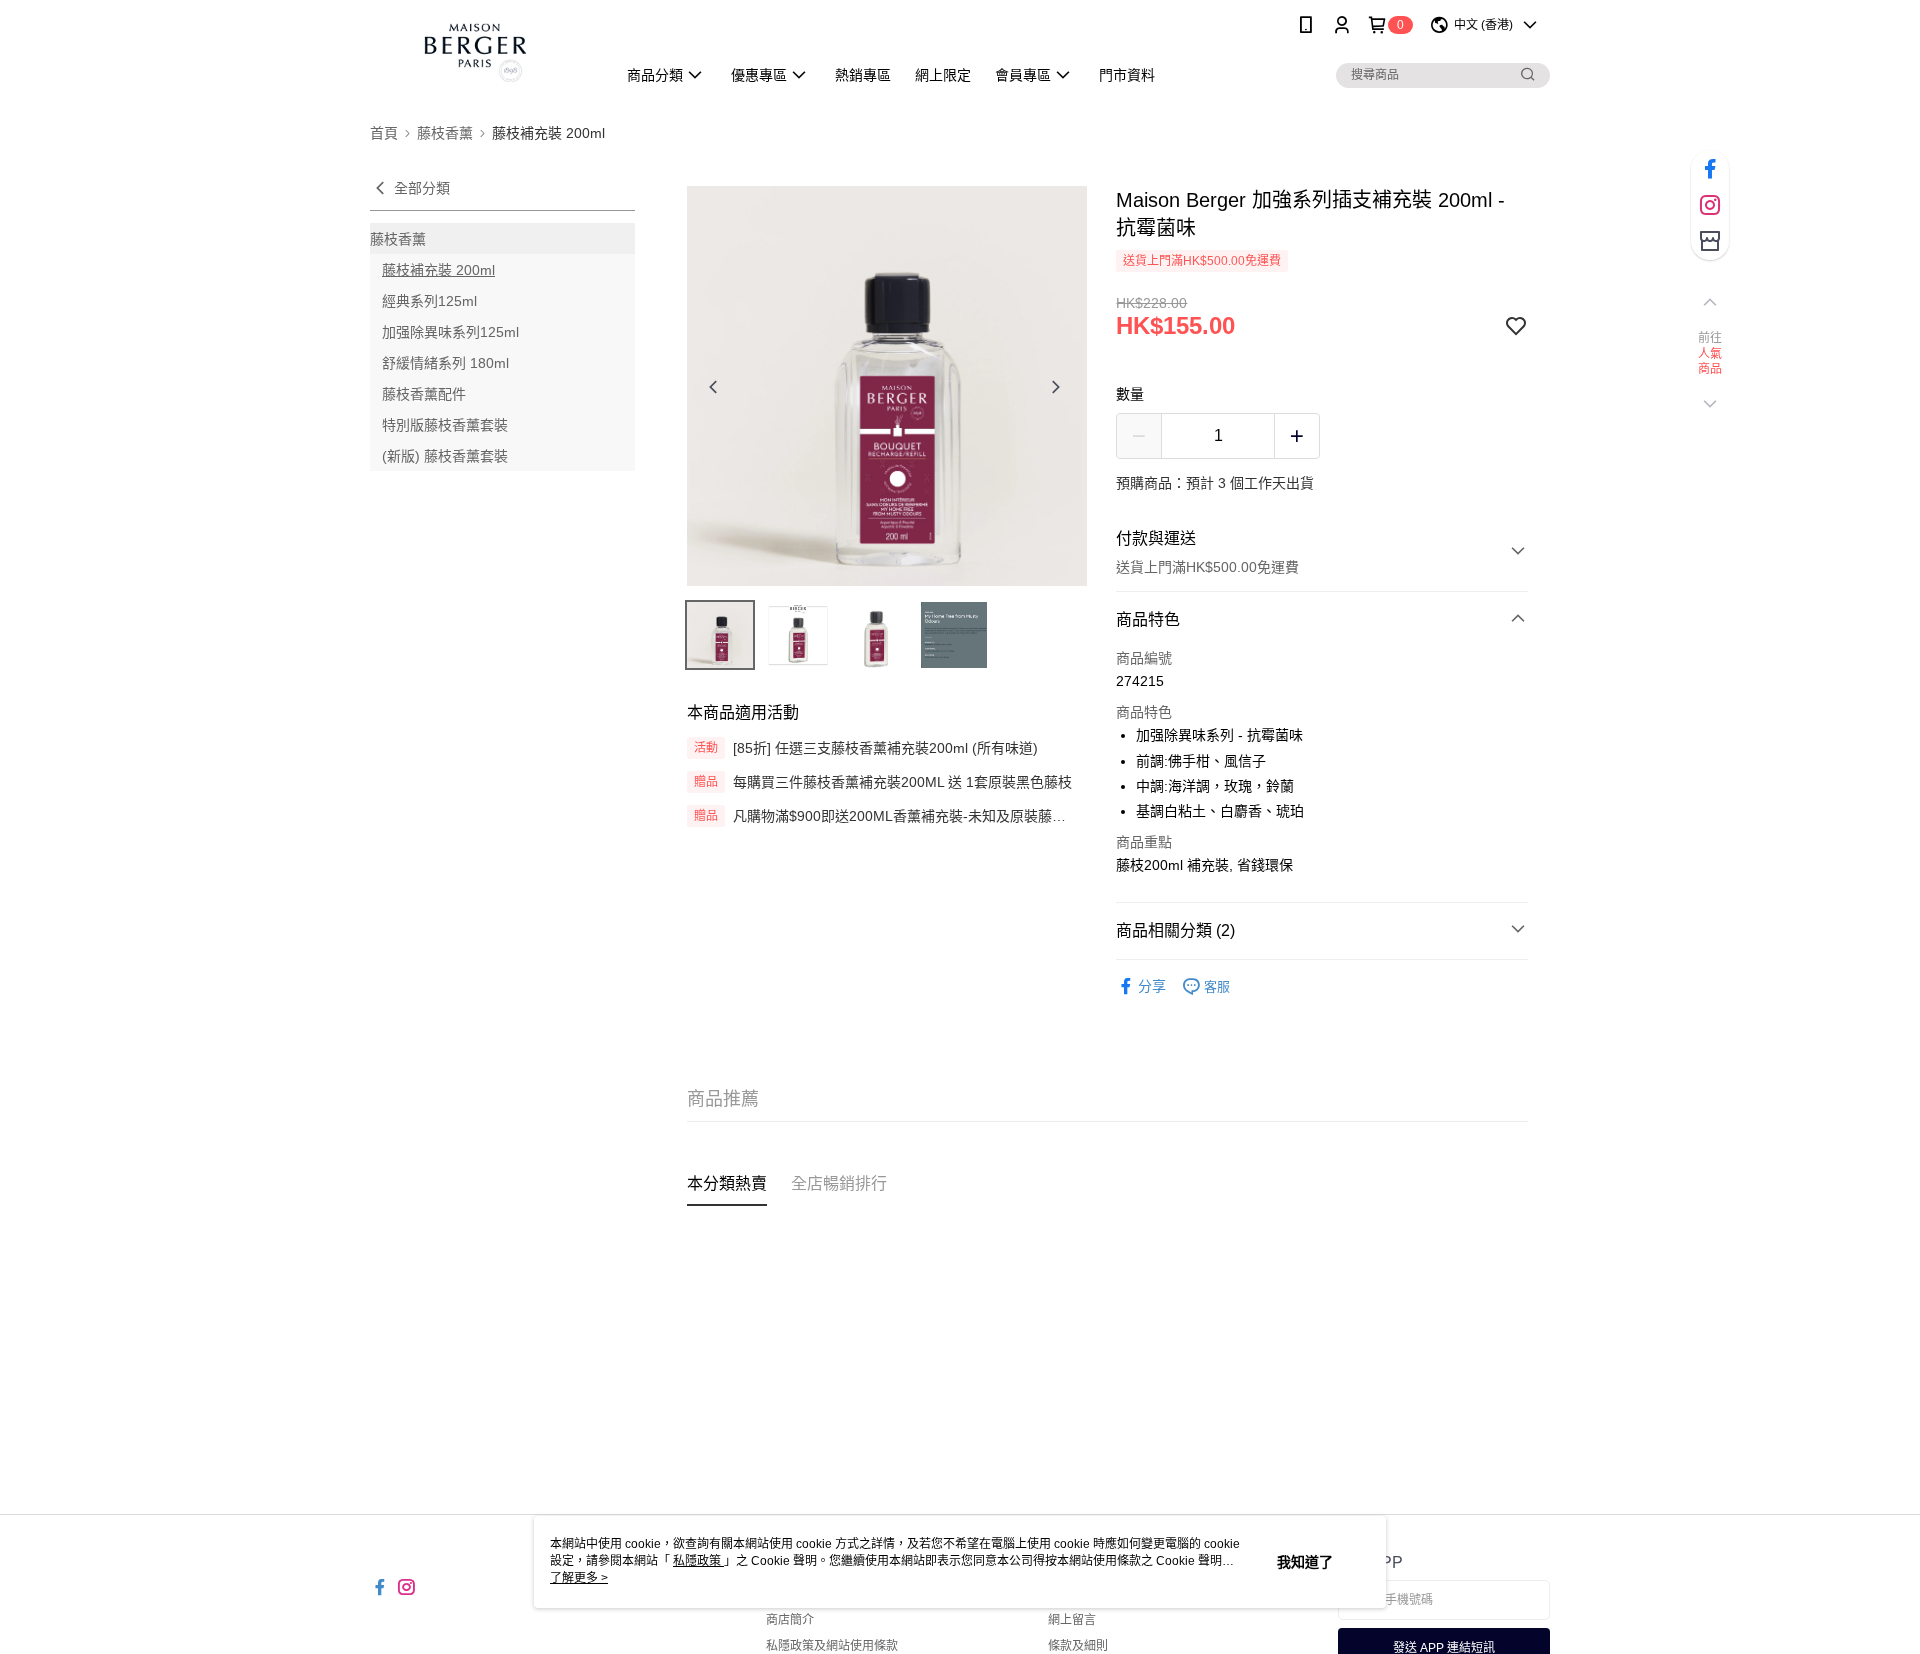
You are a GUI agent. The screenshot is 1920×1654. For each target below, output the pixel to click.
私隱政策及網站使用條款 (832, 1646)
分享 (1152, 986)
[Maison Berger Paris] (481, 52)
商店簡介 (790, 1620)
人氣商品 (1710, 362)
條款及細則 (1078, 1646)
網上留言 (1072, 1620)
